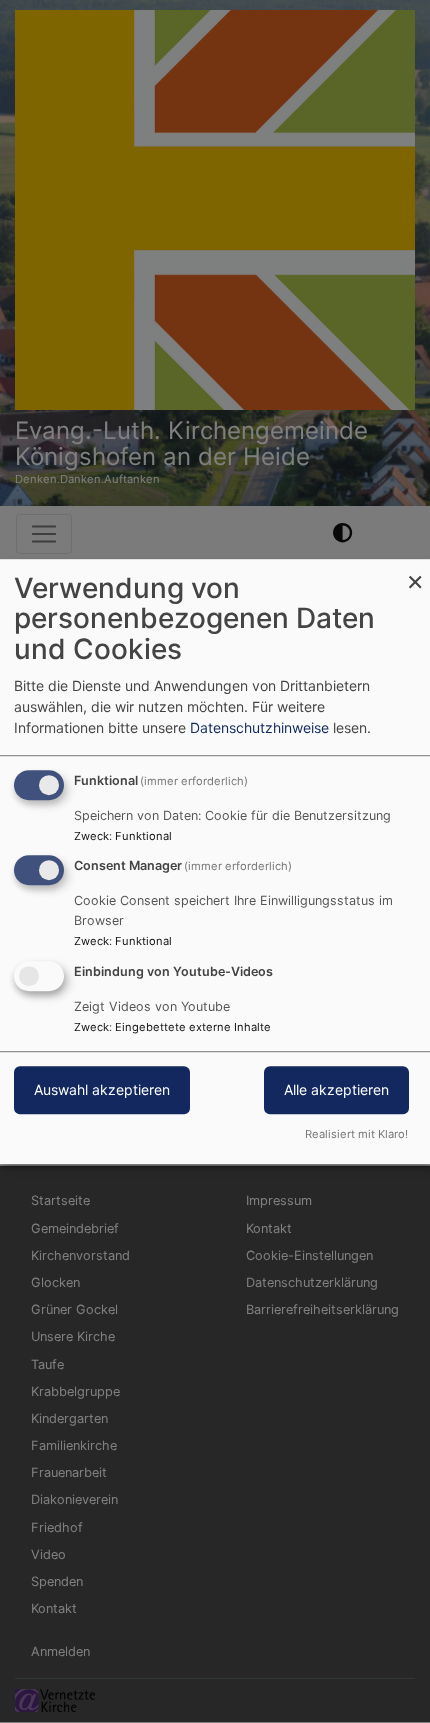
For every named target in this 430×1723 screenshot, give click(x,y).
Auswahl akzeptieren (102, 1089)
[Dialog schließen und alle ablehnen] (415, 571)
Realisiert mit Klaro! (356, 1134)
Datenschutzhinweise (259, 727)
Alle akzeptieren (336, 1089)
